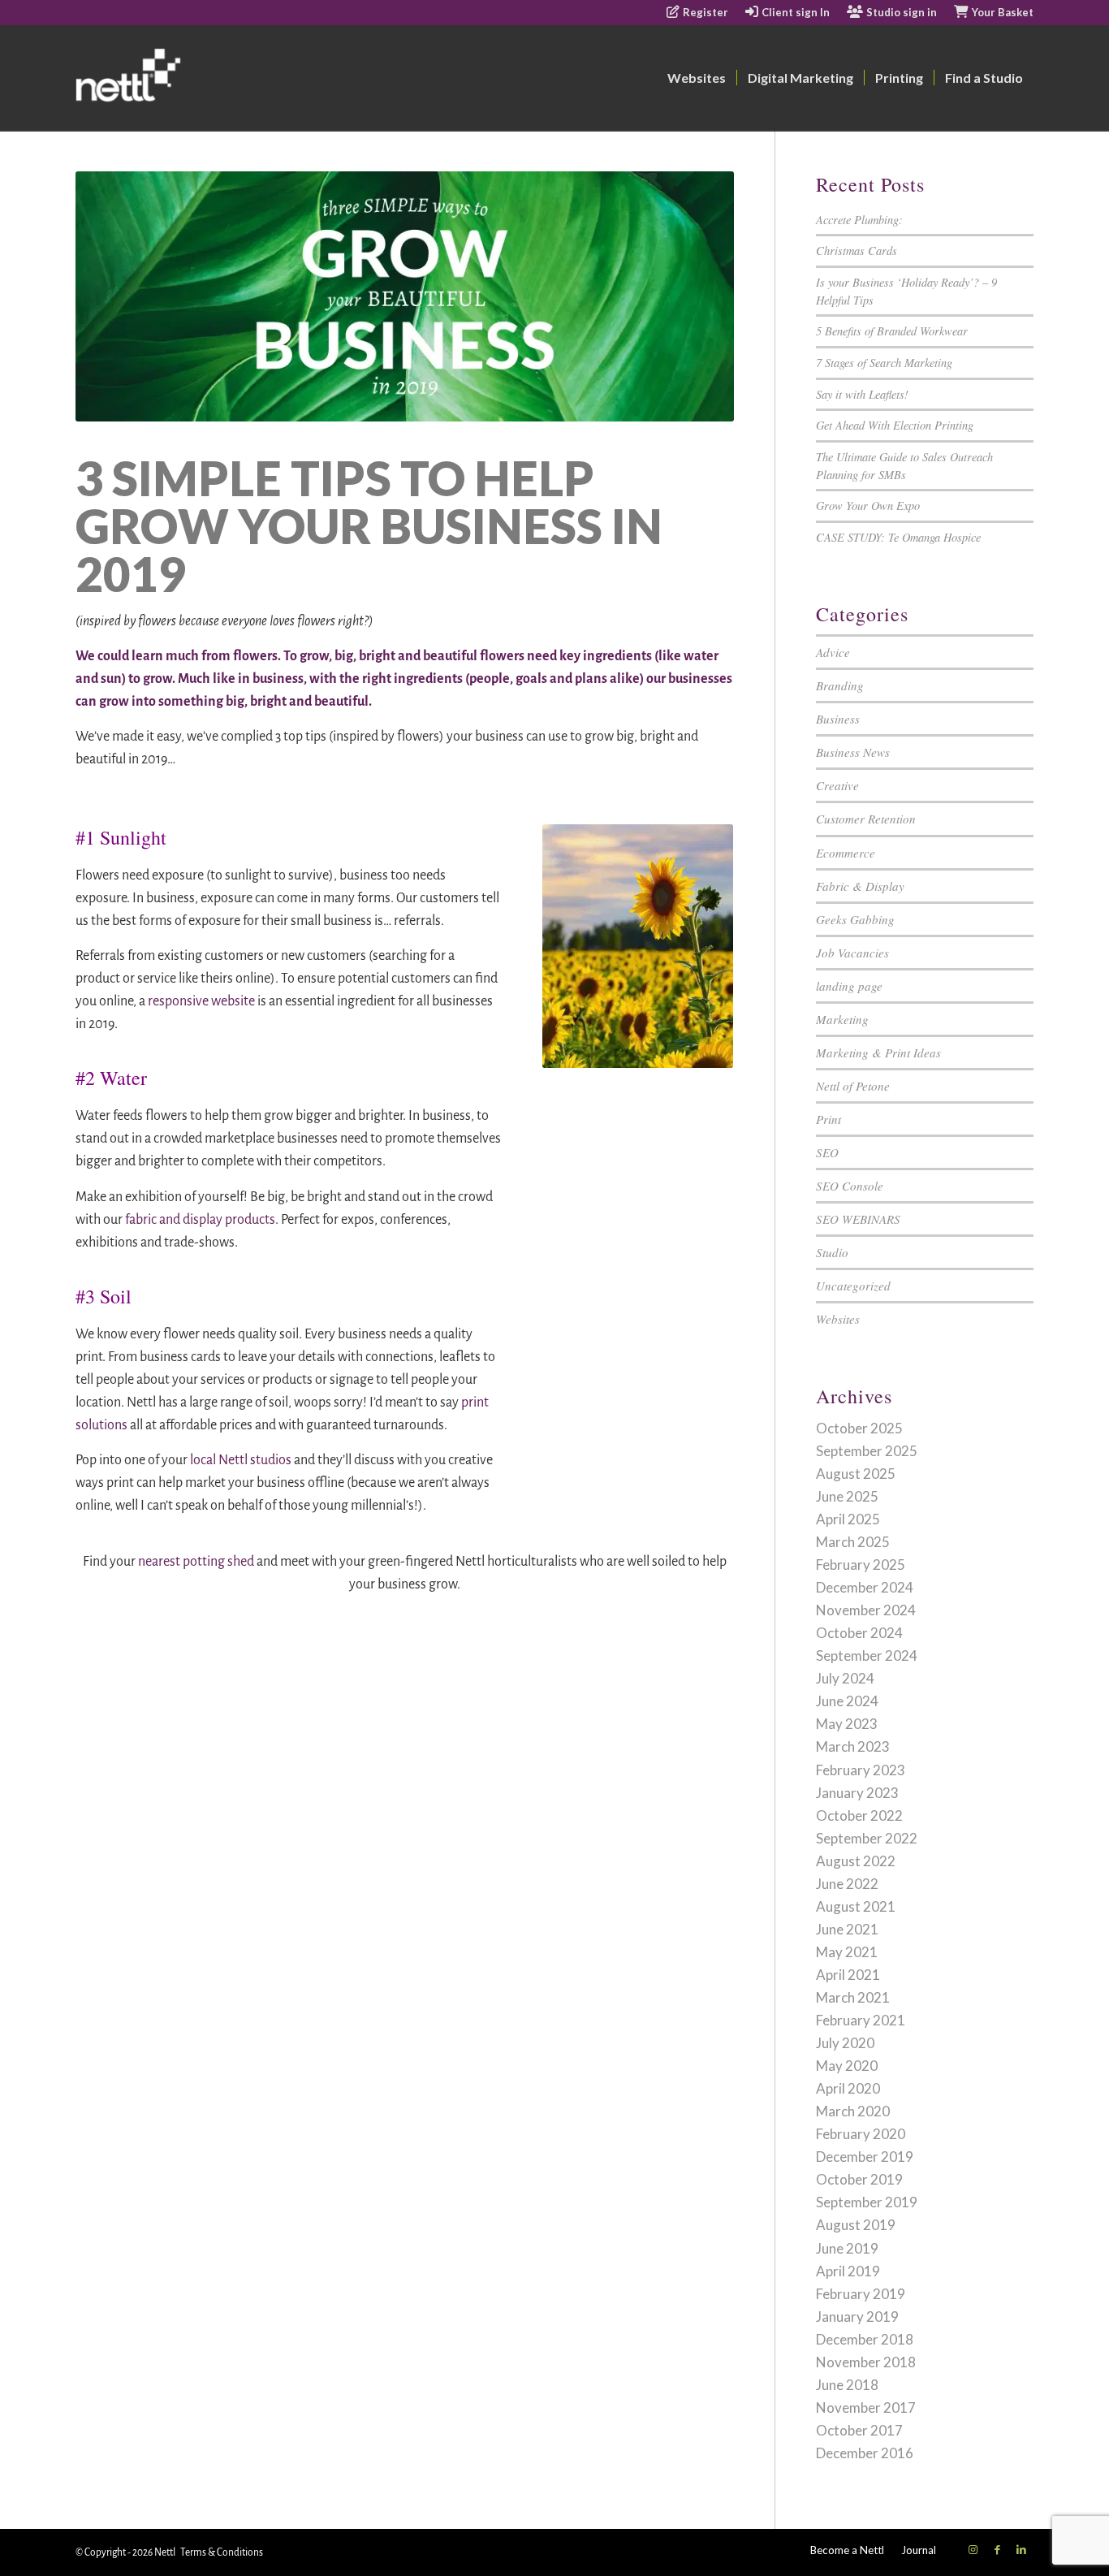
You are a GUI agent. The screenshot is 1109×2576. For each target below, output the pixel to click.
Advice (833, 652)
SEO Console (850, 1186)
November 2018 (866, 2362)
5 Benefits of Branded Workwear (892, 331)
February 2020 (861, 2134)
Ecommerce (846, 853)
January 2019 (857, 2317)
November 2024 (866, 1610)
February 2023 (861, 1770)
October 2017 (859, 2430)
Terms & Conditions (222, 2552)
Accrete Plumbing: (859, 220)
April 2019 (848, 2271)
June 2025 (847, 1496)
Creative (837, 785)
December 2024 (865, 1587)
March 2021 (853, 1997)
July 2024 (845, 1678)
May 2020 (847, 2066)
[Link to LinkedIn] (1021, 2549)
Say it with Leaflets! (862, 394)
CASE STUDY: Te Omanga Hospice (898, 537)
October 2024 (859, 1633)
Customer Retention (866, 819)
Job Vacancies (852, 953)
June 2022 (847, 1884)
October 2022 (859, 1815)
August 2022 (856, 1861)
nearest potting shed (196, 1562)
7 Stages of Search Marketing (884, 363)
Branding (840, 685)
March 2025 (853, 1542)
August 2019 (856, 2225)
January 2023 (857, 1793)
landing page (849, 986)
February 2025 (861, 1565)
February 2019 (861, 2294)
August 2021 (856, 1906)
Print (829, 1119)
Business (838, 719)
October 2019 (859, 2179)
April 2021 (848, 1975)
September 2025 (867, 1451)
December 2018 (865, 2339)
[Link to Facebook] (997, 2549)
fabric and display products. (202, 1220)
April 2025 (848, 1519)
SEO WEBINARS (858, 1219)
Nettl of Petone (853, 1086)
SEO (827, 1152)
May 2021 (847, 1952)
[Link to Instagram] (973, 2549)
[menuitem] (698, 13)
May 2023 (847, 1724)
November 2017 (866, 2407)
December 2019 (865, 2157)
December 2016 (865, 2453)
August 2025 (856, 1474)
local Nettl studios (241, 1460)
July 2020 (845, 2043)
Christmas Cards (857, 251)
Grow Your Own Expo (868, 506)
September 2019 (867, 2202)
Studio (832, 1252)
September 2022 (867, 1838)
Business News (853, 752)
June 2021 (847, 1929)
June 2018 (847, 2385)
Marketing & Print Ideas (878, 1052)
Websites (838, 1319)
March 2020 (853, 2111)
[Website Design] (190, 78)
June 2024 (847, 1701)
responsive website (201, 1001)
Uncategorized (853, 1286)
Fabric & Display (860, 886)
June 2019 (847, 2248)
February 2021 (861, 2020)
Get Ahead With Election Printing (895, 425)
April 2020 (848, 2088)
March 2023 (853, 1746)
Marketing (842, 1019)
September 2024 (867, 1655)
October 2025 (859, 1428)
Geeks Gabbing (855, 919)
